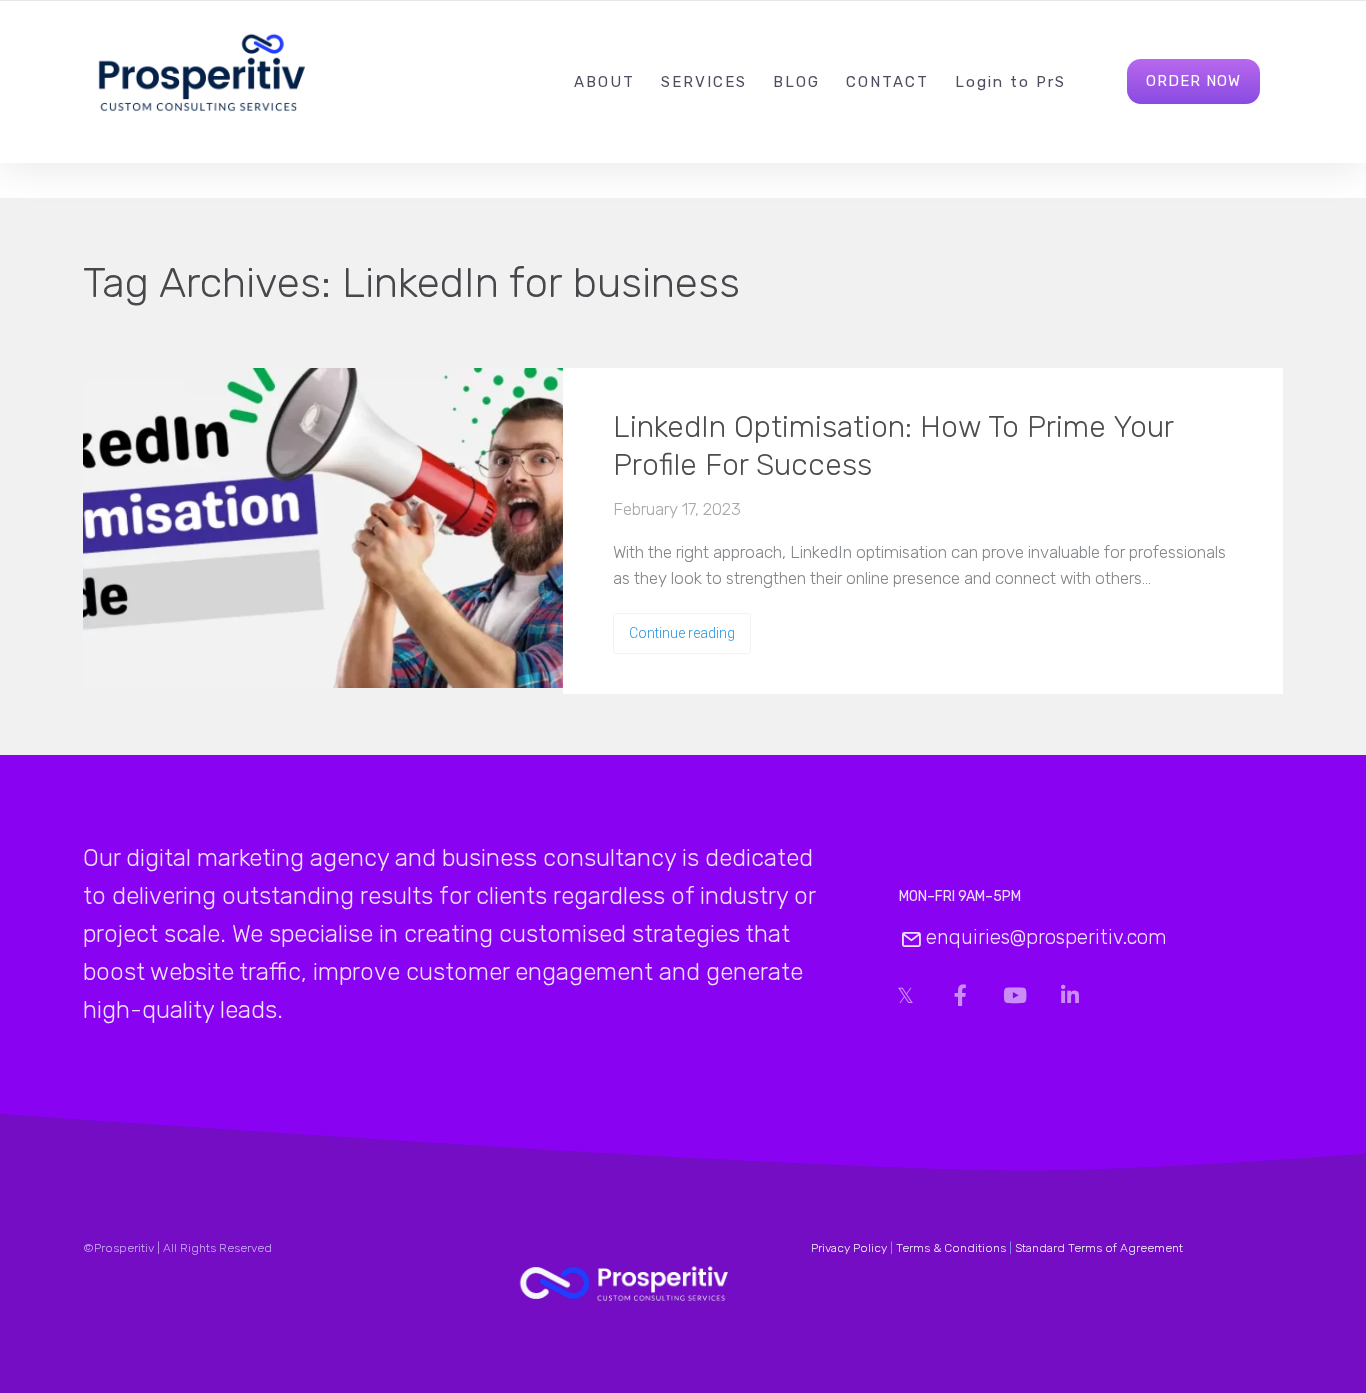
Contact (887, 82)
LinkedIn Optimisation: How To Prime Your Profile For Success (893, 446)
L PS (1010, 82)
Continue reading (682, 633)
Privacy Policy (849, 1248)
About (604, 82)
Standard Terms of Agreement (1099, 1248)
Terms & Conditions (951, 1248)
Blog (796, 82)
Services (704, 82)
